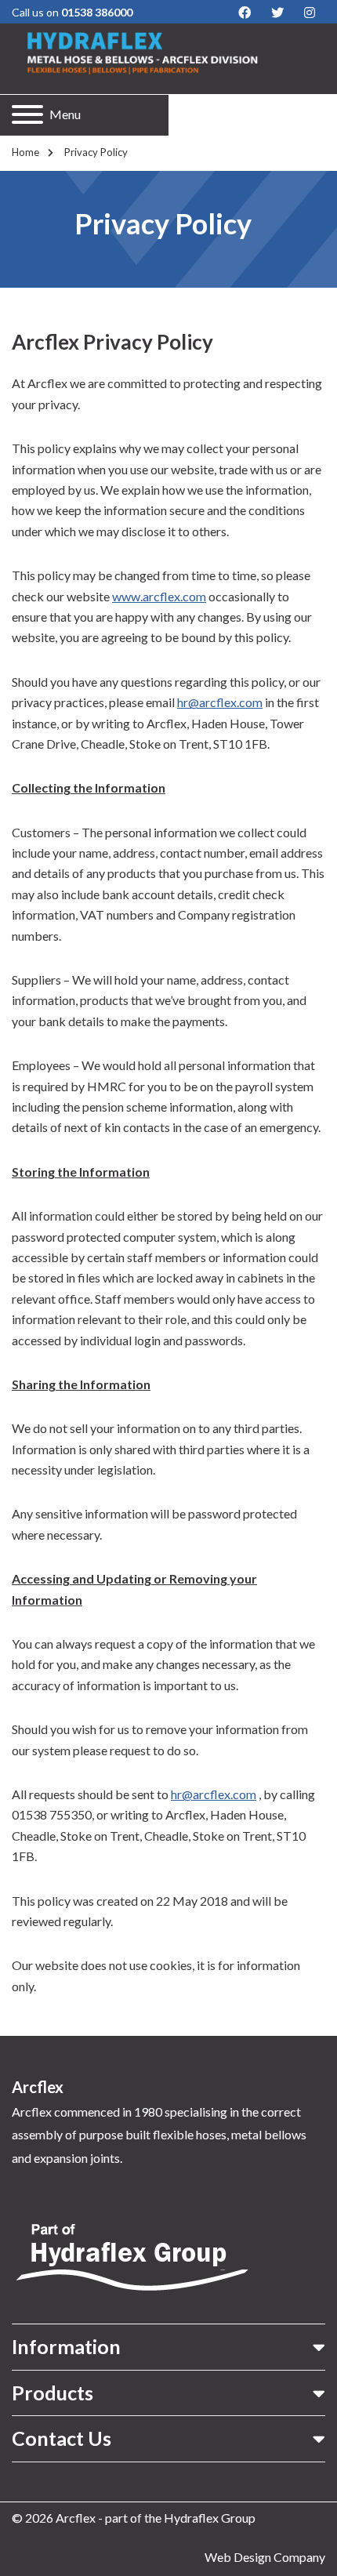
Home (25, 152)
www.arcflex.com (159, 596)
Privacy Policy (95, 152)
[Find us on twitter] (277, 13)
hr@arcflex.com (220, 702)
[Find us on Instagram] (310, 13)
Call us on (72, 12)
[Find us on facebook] (245, 13)
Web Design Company (265, 2557)
